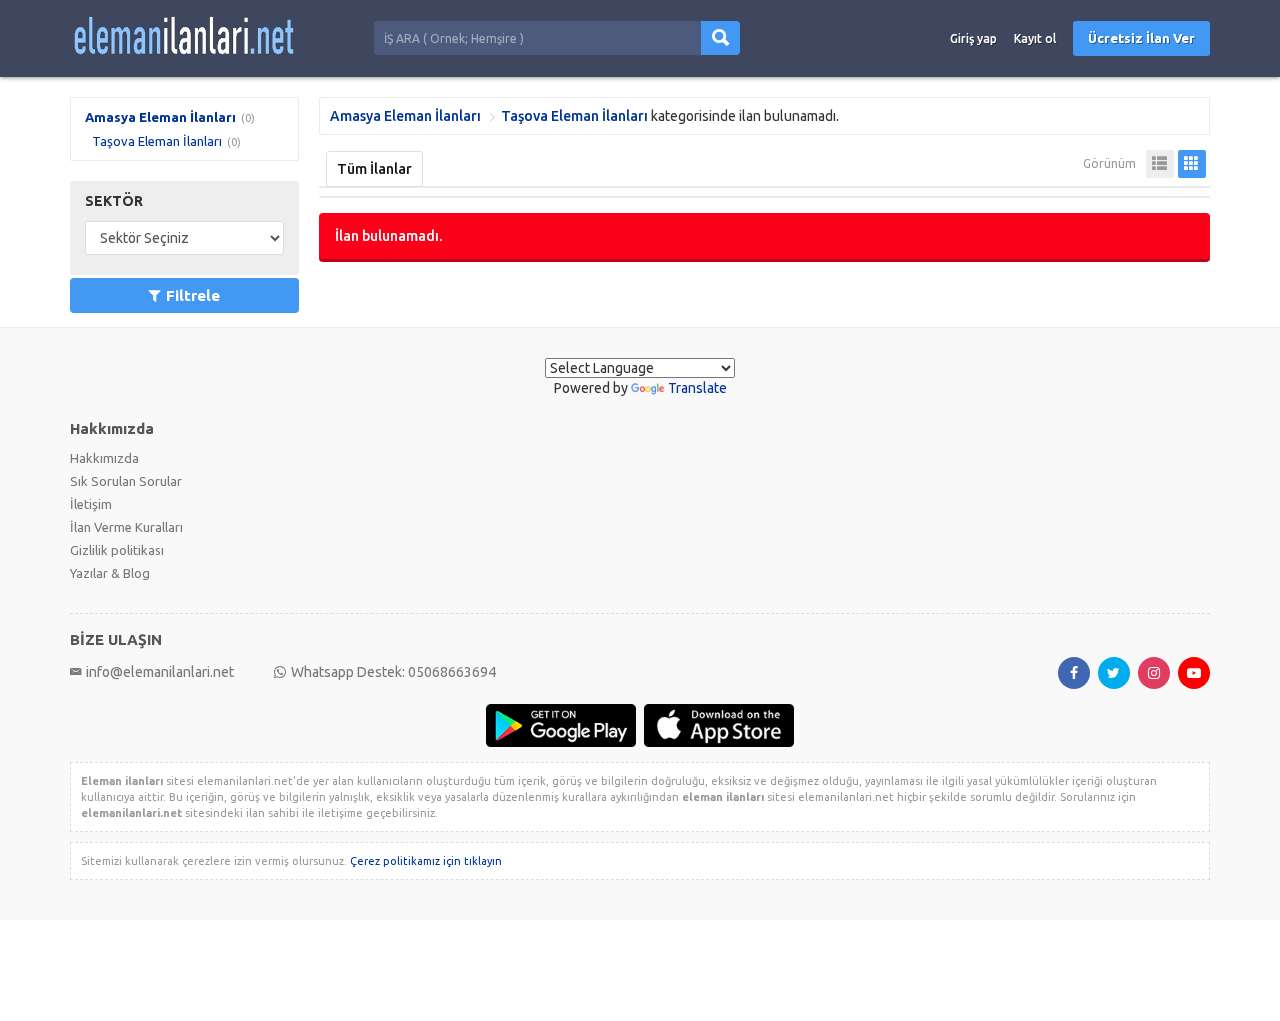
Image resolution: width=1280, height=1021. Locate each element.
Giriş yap (973, 38)
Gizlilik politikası (117, 550)
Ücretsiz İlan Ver (1141, 38)
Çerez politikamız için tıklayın (426, 861)
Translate (697, 388)
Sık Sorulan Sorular (126, 481)
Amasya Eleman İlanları (160, 117)
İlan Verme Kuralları (126, 527)
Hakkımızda (104, 458)
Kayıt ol (1035, 38)
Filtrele (193, 295)
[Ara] (720, 38)
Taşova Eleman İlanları (157, 141)
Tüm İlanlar (374, 169)
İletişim (91, 504)
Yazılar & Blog (110, 573)
